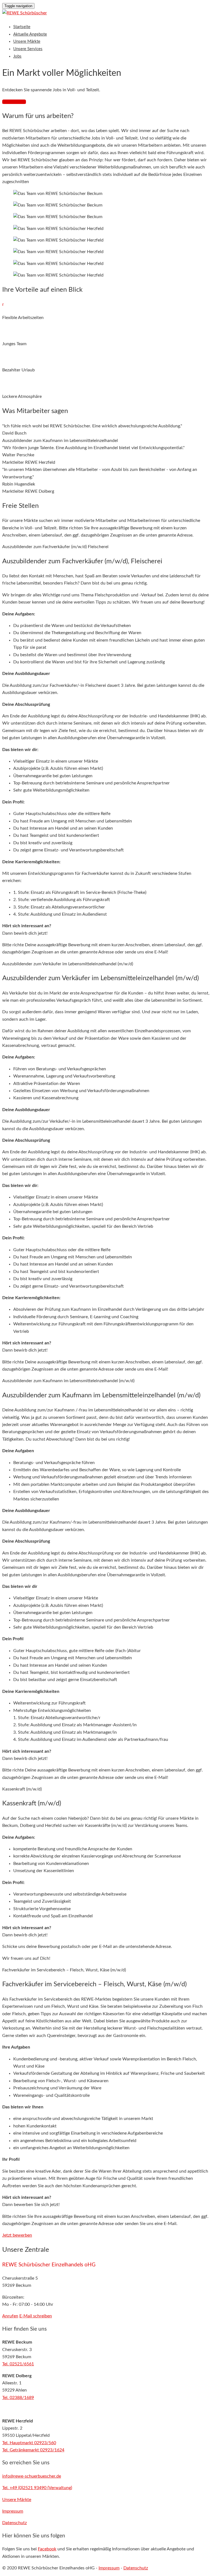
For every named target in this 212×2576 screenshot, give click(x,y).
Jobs (17, 56)
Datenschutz (136, 2568)
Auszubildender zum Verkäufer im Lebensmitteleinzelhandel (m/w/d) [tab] (68, 964)
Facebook (47, 2549)
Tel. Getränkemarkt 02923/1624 (33, 2450)
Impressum (109, 2568)
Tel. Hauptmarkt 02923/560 (29, 2443)
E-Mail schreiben (36, 2316)
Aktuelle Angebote (30, 34)
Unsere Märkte (27, 41)
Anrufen (10, 2316)
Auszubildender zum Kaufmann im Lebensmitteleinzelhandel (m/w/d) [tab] (68, 1381)
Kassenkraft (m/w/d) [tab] (22, 1789)
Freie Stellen (14, 102)
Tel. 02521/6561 (18, 2364)
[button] (17, 2235)
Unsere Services (28, 49)
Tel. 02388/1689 (18, 2398)
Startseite (22, 27)
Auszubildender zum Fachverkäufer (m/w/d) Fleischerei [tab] (55, 547)
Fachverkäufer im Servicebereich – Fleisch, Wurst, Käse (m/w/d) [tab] (64, 1970)
